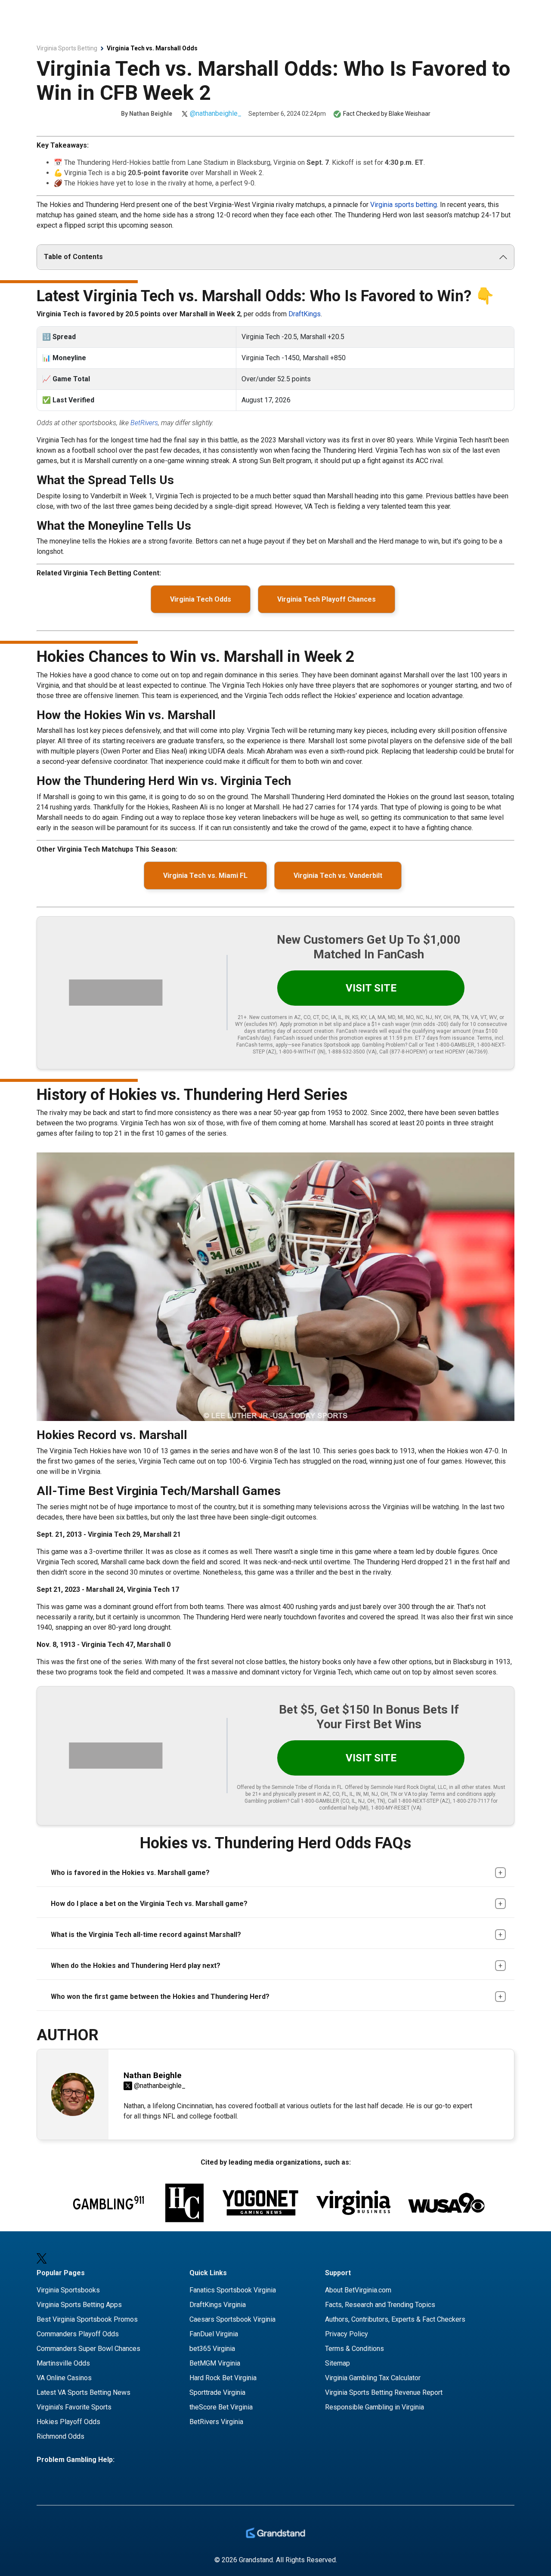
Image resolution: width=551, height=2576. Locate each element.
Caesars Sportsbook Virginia (232, 2319)
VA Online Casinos (64, 2378)
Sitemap (337, 2363)
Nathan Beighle (151, 114)
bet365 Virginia (212, 2349)
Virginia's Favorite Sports (74, 2407)
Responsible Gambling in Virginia (375, 2407)
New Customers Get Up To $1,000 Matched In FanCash (369, 947)
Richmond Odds (60, 2436)
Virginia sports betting (404, 205)
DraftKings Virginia (218, 2305)
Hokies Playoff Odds (68, 2422)
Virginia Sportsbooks (68, 2290)
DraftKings (305, 314)
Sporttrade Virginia (217, 2392)
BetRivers (144, 423)
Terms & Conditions (354, 2349)
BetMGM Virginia (215, 2363)
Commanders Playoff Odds (78, 2334)
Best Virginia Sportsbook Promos (87, 2319)
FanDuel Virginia (214, 2334)
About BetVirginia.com (358, 2290)
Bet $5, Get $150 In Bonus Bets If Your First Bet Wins (369, 1717)
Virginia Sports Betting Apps (79, 2305)
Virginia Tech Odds (201, 599)
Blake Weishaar (410, 114)
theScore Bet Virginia (221, 2407)
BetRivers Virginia (216, 2422)
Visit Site (371, 988)
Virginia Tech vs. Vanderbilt (338, 876)
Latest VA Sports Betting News (84, 2392)
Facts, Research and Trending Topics (380, 2305)
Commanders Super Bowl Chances (88, 2349)
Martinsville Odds (63, 2363)
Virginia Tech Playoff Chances (327, 599)
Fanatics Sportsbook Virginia (233, 2290)
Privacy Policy (347, 2334)
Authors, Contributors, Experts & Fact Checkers (395, 2319)
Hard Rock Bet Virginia (223, 2378)
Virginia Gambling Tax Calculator (373, 2378)
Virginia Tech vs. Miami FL (205, 876)
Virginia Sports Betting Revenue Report (384, 2392)
